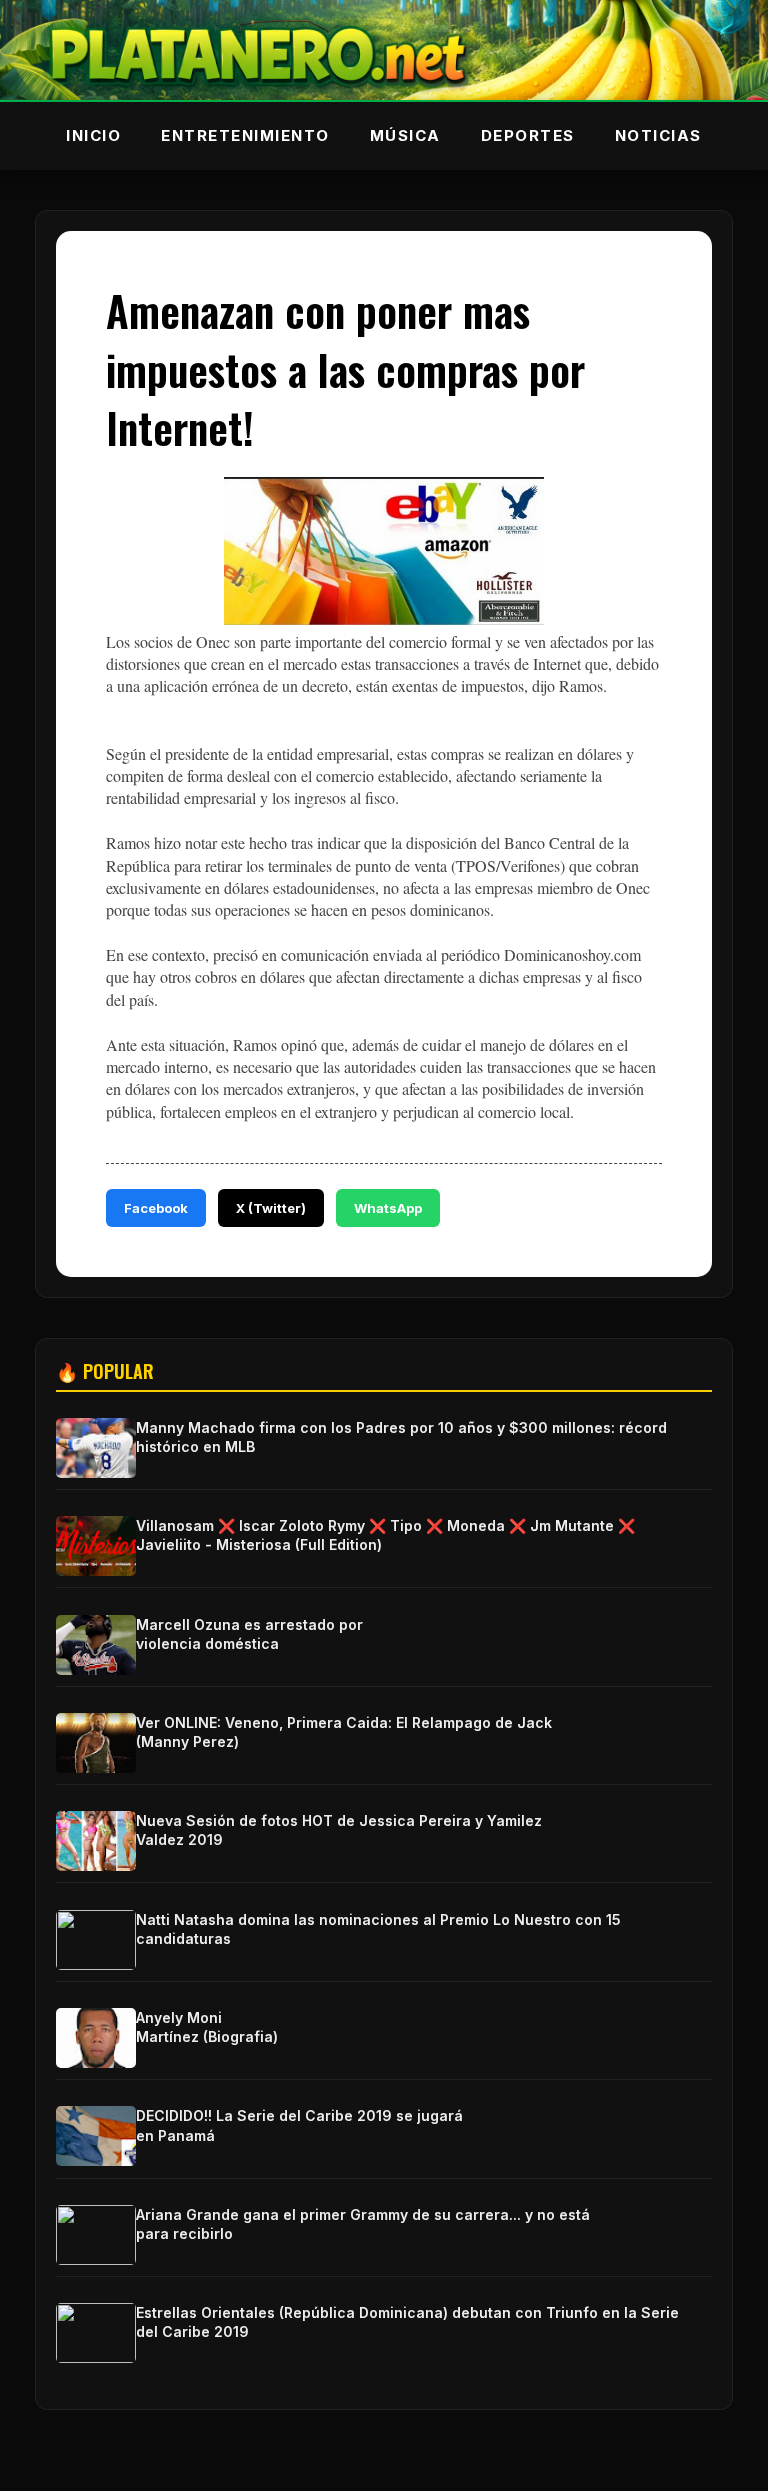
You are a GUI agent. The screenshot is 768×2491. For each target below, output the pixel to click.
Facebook (156, 1208)
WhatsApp (388, 1208)
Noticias (658, 135)
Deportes (528, 135)
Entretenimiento (245, 135)
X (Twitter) (271, 1208)
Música (405, 135)
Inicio (93, 135)
